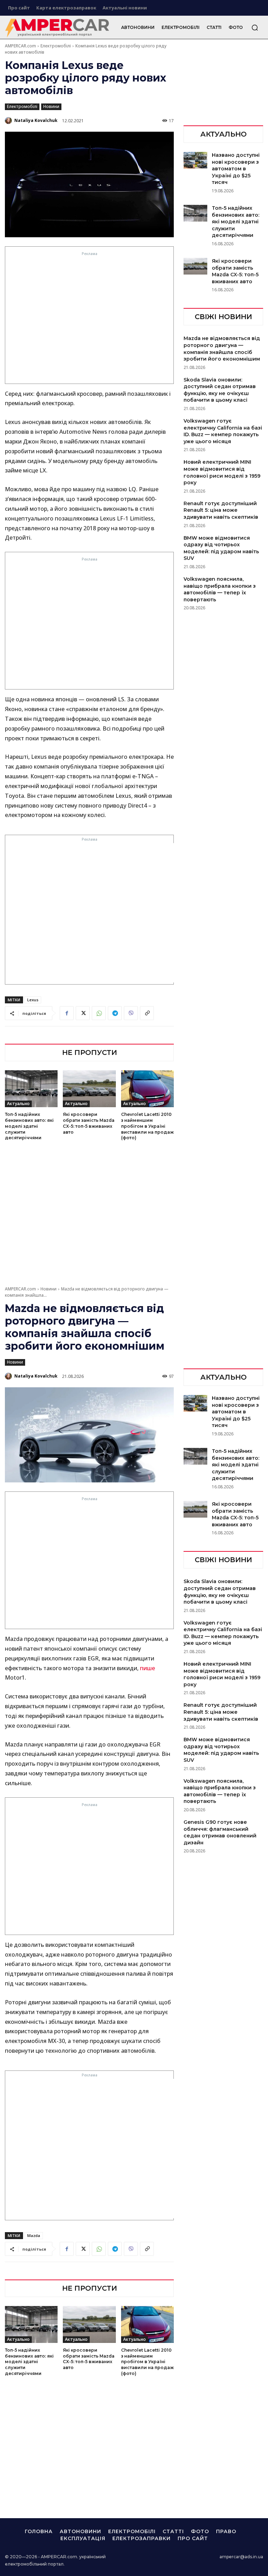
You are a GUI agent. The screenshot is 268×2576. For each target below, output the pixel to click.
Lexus (33, 1000)
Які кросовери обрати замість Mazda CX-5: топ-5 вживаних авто (235, 271)
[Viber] (131, 1013)
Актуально (18, 1104)
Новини (51, 106)
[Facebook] (67, 1013)
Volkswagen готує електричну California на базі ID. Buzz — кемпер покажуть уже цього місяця (223, 431)
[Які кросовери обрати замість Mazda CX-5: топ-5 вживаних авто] (89, 1089)
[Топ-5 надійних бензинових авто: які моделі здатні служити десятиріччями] (31, 1089)
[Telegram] (115, 1013)
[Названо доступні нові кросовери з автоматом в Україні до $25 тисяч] (195, 160)
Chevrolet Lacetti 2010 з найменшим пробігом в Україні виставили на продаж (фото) (147, 1126)
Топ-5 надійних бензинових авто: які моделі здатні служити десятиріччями (29, 1126)
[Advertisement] (89, 320)
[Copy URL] (147, 1013)
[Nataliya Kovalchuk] (9, 121)
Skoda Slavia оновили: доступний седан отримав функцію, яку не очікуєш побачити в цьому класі (220, 390)
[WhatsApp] (99, 1013)
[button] (255, 28)
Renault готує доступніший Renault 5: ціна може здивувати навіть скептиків (221, 510)
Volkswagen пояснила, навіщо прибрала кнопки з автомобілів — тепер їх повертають (220, 589)
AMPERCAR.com (20, 46)
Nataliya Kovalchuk (36, 120)
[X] (83, 1013)
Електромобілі (56, 46)
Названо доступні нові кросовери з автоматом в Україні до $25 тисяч (236, 169)
